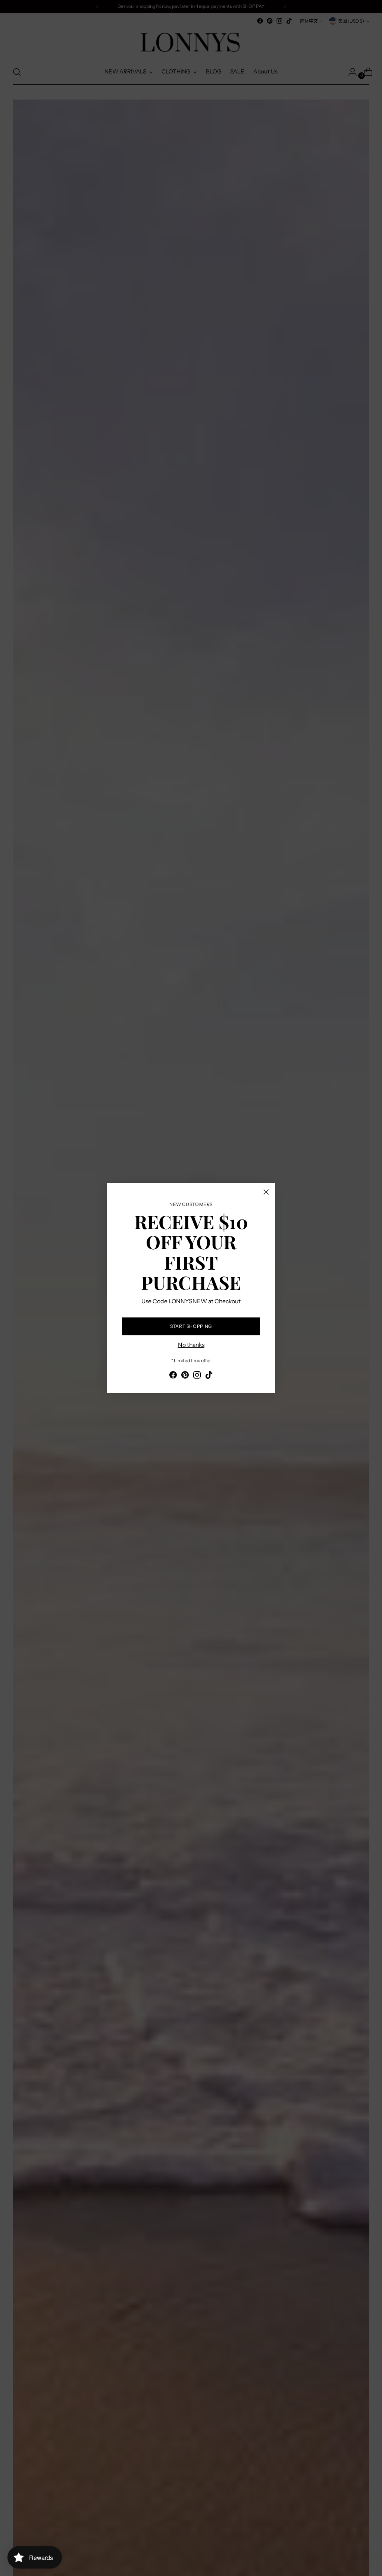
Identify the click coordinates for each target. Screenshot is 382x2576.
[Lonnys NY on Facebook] (173, 1376)
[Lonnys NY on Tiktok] (209, 1376)
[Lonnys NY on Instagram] (197, 1376)
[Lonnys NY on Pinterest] (185, 1376)
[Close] (266, 1192)
